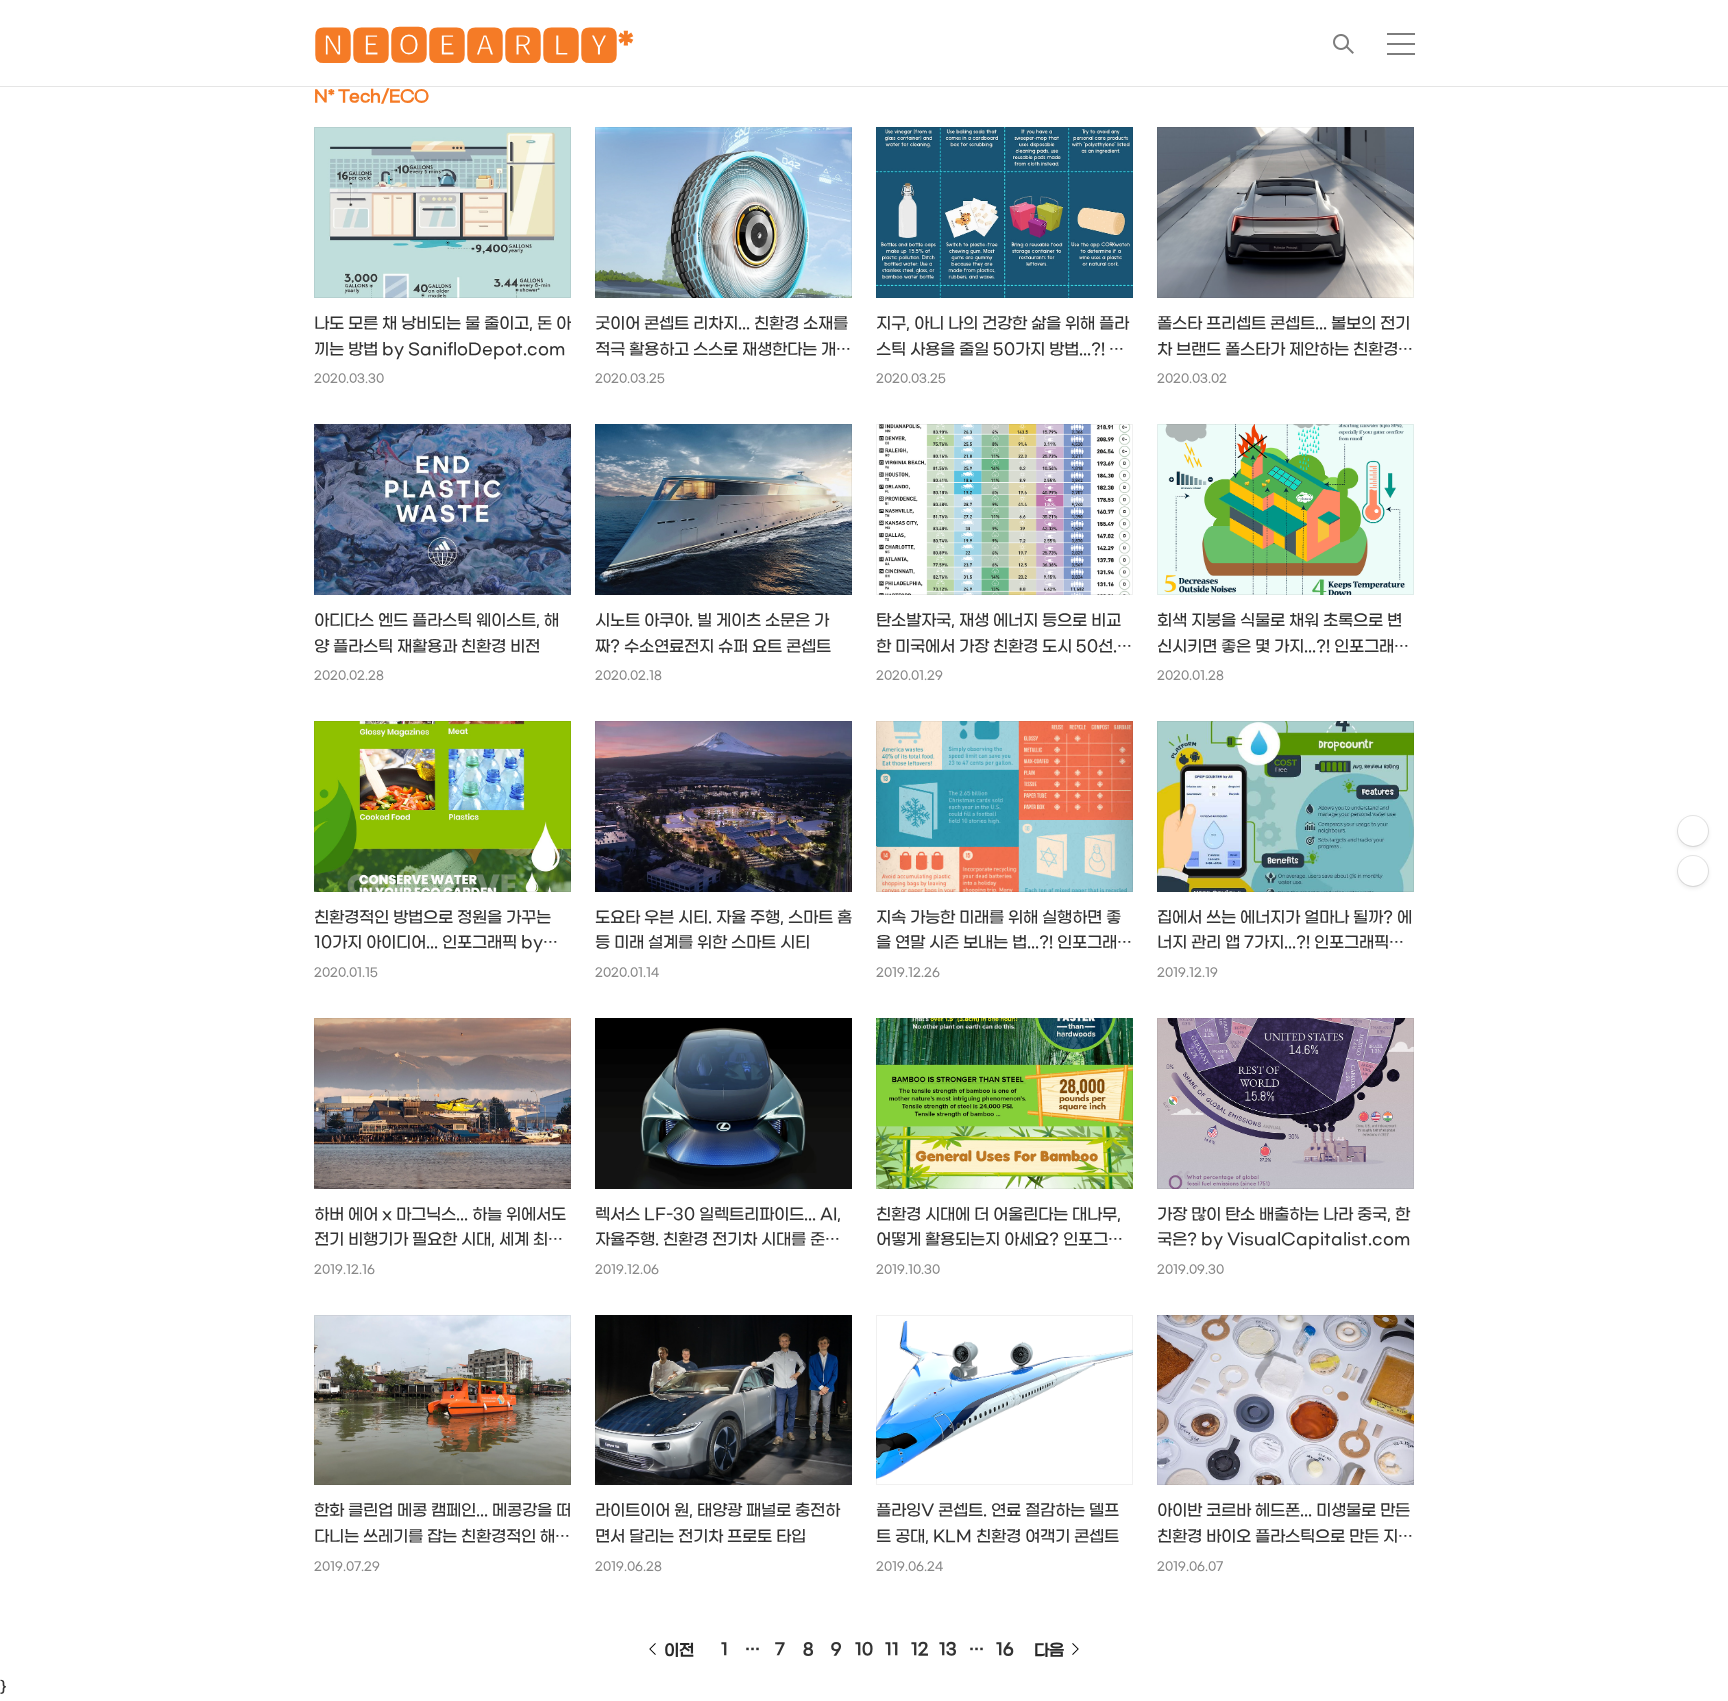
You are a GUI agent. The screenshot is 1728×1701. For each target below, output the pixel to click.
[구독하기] (1693, 871)
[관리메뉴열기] (1693, 831)
